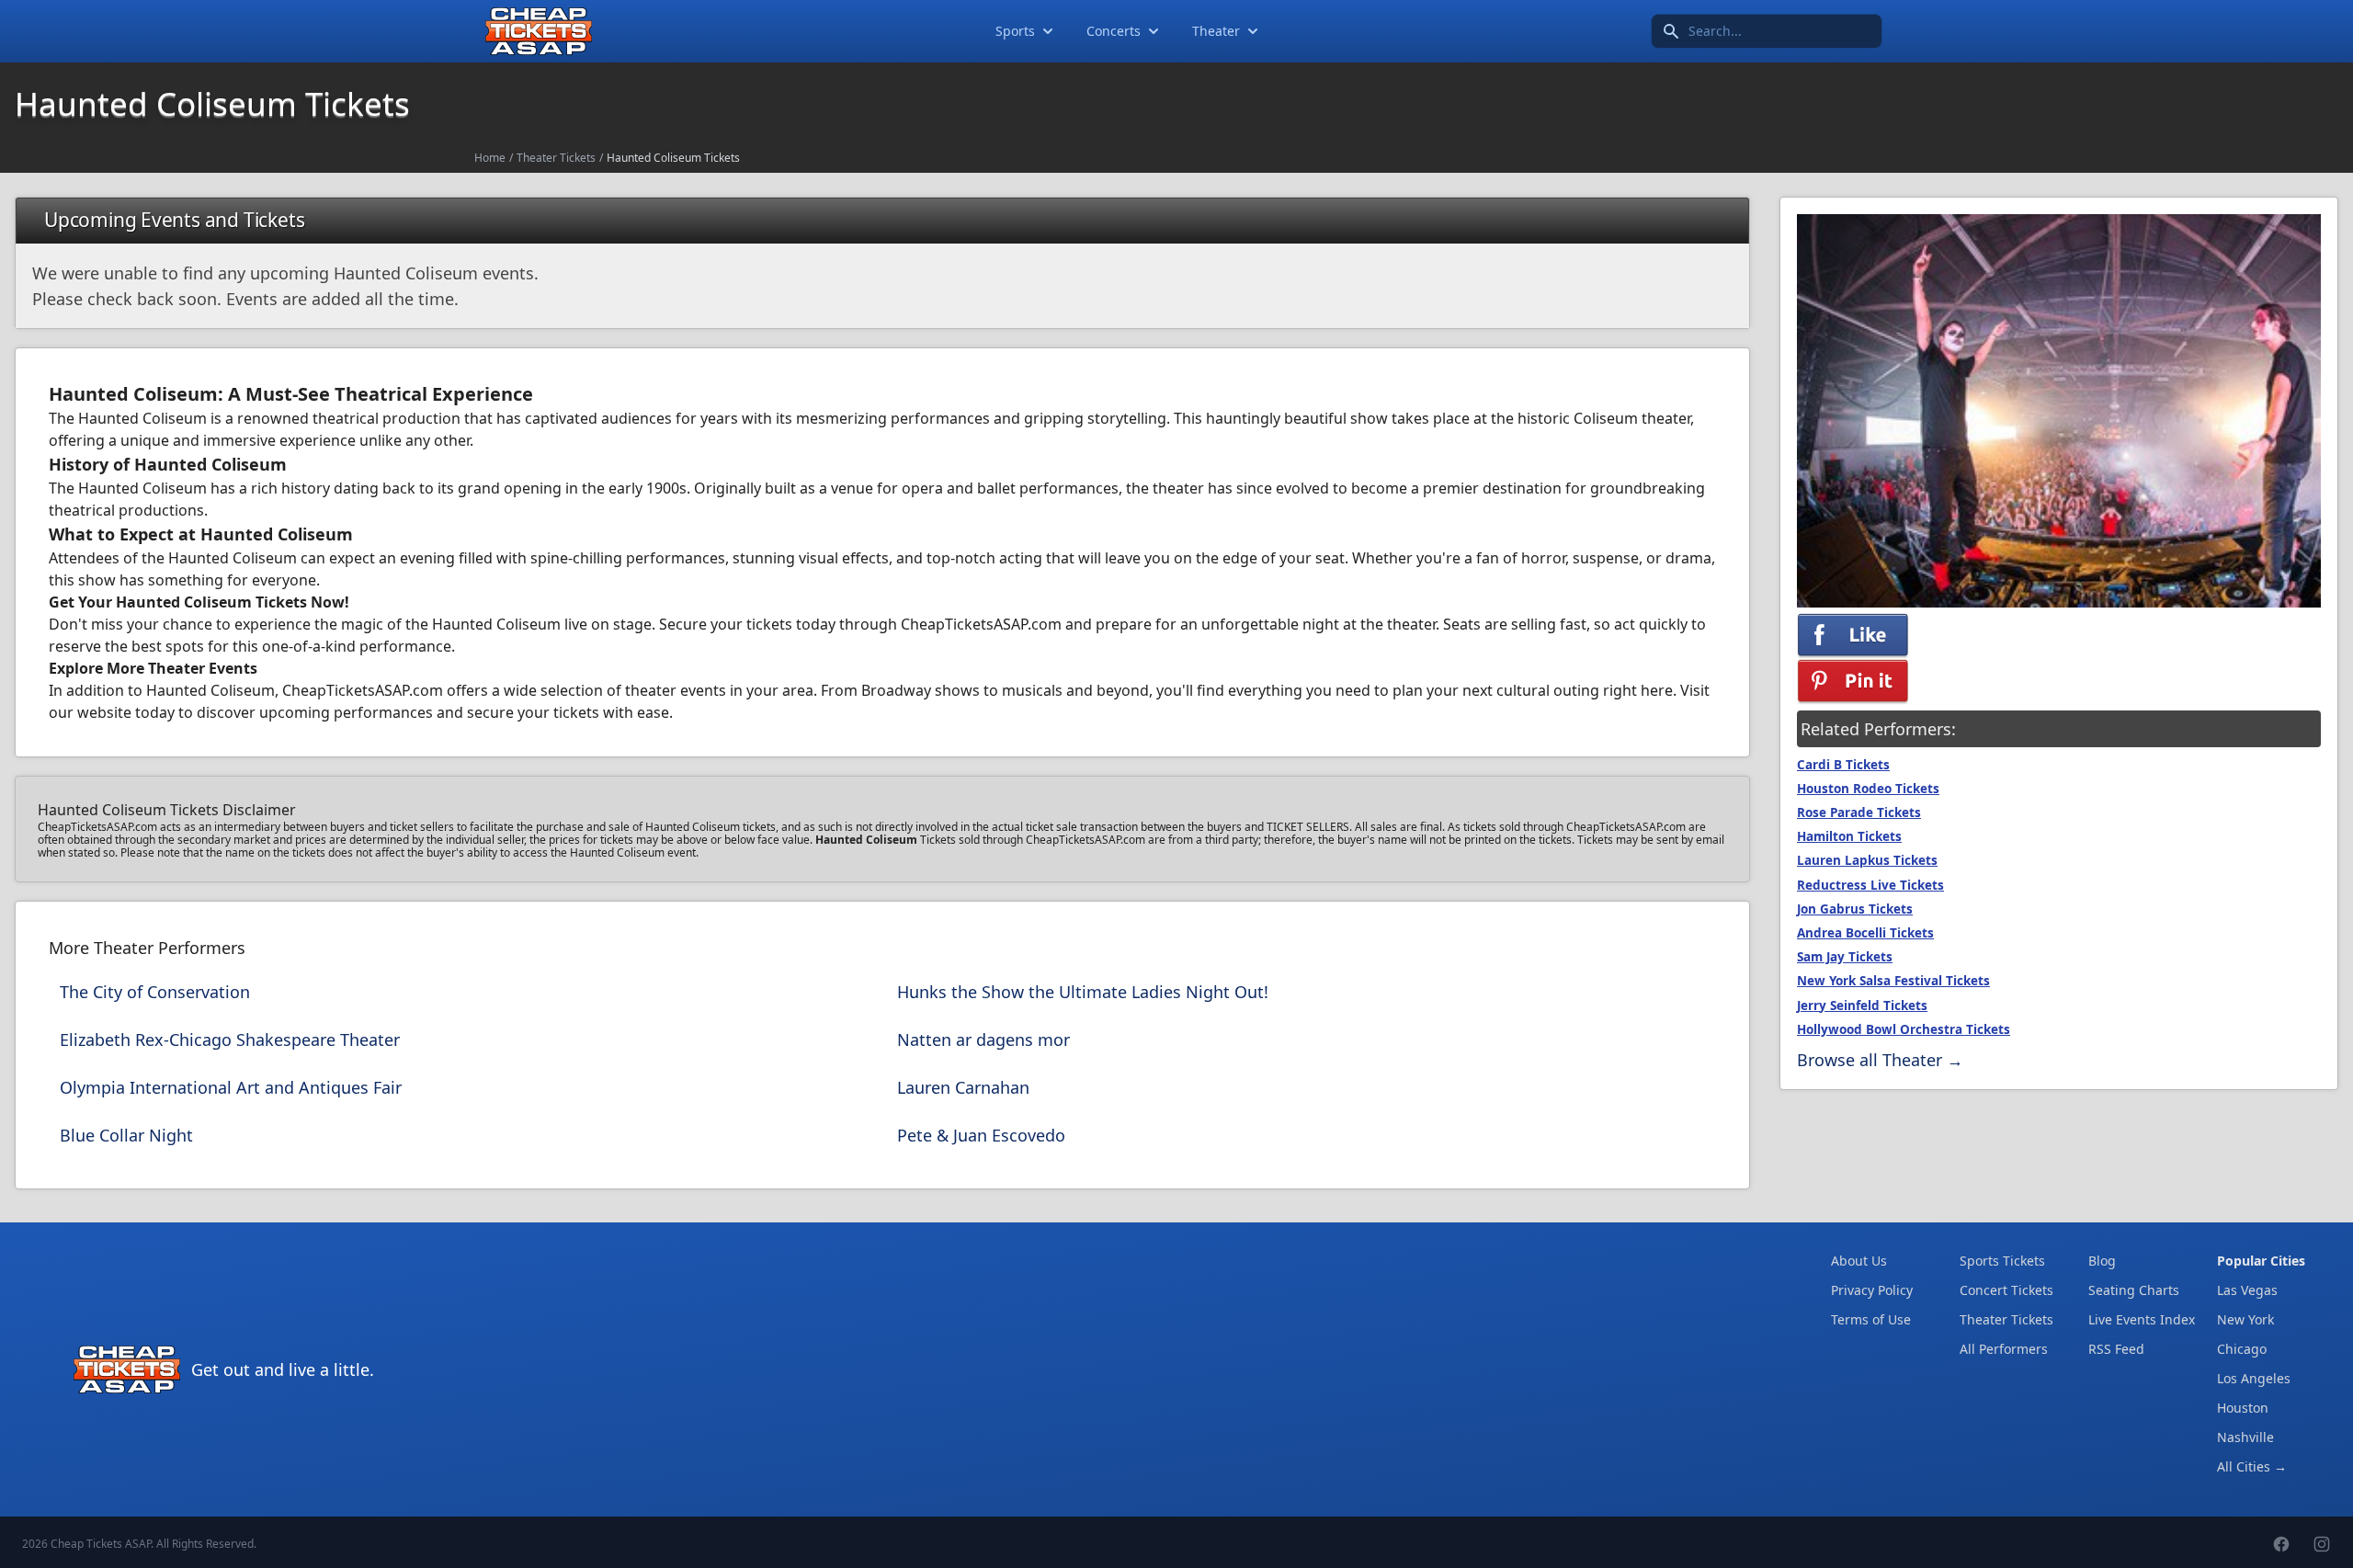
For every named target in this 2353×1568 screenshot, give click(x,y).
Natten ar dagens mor (983, 1040)
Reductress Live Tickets (1870, 885)
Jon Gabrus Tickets (1855, 909)
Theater (1216, 31)
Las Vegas (2247, 1290)
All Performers (2004, 1349)
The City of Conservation (155, 992)
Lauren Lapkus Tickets (1867, 860)
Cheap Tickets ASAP (101, 1544)
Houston (2243, 1408)
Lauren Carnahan (963, 1087)
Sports (1015, 31)
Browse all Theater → (1880, 1060)
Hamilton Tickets (1849, 836)
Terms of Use (1871, 1319)
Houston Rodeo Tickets (1868, 789)
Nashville (2245, 1437)
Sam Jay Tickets (1845, 957)
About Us (1859, 1261)
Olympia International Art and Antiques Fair (231, 1087)
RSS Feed (2116, 1349)
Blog (2102, 1261)
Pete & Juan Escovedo (981, 1135)
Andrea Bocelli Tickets (1865, 933)
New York (2245, 1319)
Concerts (1114, 31)
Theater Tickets (556, 158)
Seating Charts (2134, 1290)
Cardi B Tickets (1843, 765)
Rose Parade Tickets (1859, 812)
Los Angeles (2254, 1378)
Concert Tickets (2006, 1290)
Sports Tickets (2002, 1261)
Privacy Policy (1872, 1290)
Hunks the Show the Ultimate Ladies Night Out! (1083, 992)
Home (490, 158)
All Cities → (2252, 1466)
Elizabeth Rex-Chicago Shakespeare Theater (230, 1040)
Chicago (2242, 1349)
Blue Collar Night (126, 1135)
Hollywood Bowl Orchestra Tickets (1904, 1029)
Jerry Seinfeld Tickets (1862, 1006)
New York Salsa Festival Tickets (1893, 981)
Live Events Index (2142, 1319)
